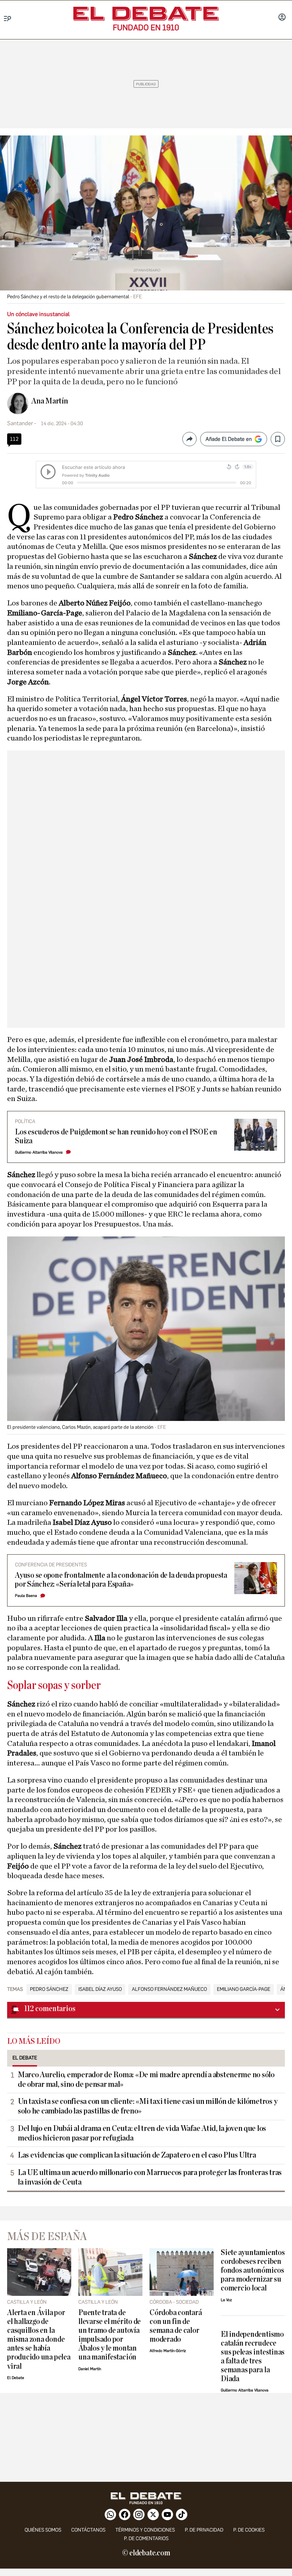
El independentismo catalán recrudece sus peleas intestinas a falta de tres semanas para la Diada (253, 2357)
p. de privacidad (204, 2530)
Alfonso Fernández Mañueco (169, 1989)
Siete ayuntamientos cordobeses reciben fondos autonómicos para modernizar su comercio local (253, 2270)
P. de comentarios (146, 2538)
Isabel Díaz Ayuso (100, 1989)
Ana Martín (50, 401)
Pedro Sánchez (49, 1989)
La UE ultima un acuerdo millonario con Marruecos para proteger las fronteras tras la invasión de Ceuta (150, 2177)
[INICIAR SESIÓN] (282, 18)
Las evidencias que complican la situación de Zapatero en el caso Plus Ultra (137, 2155)
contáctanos (88, 2530)
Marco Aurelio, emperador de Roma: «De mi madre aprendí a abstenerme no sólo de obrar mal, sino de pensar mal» (146, 2080)
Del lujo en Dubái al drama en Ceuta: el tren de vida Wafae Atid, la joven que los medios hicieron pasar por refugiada (142, 2133)
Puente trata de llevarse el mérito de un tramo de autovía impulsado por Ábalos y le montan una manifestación (109, 2335)
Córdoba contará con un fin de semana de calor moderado (176, 2326)
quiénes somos (43, 2530)
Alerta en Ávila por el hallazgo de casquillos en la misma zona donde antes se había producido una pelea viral (39, 2339)
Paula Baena (26, 1596)
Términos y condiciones (145, 2530)
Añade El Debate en (229, 439)
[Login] (282, 18)
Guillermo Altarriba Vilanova (39, 1152)
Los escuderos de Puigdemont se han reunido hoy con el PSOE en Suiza (116, 1137)
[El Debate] (146, 14)
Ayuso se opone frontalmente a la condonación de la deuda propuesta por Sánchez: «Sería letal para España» (121, 1580)
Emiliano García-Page (244, 1989)
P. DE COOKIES (249, 2530)
